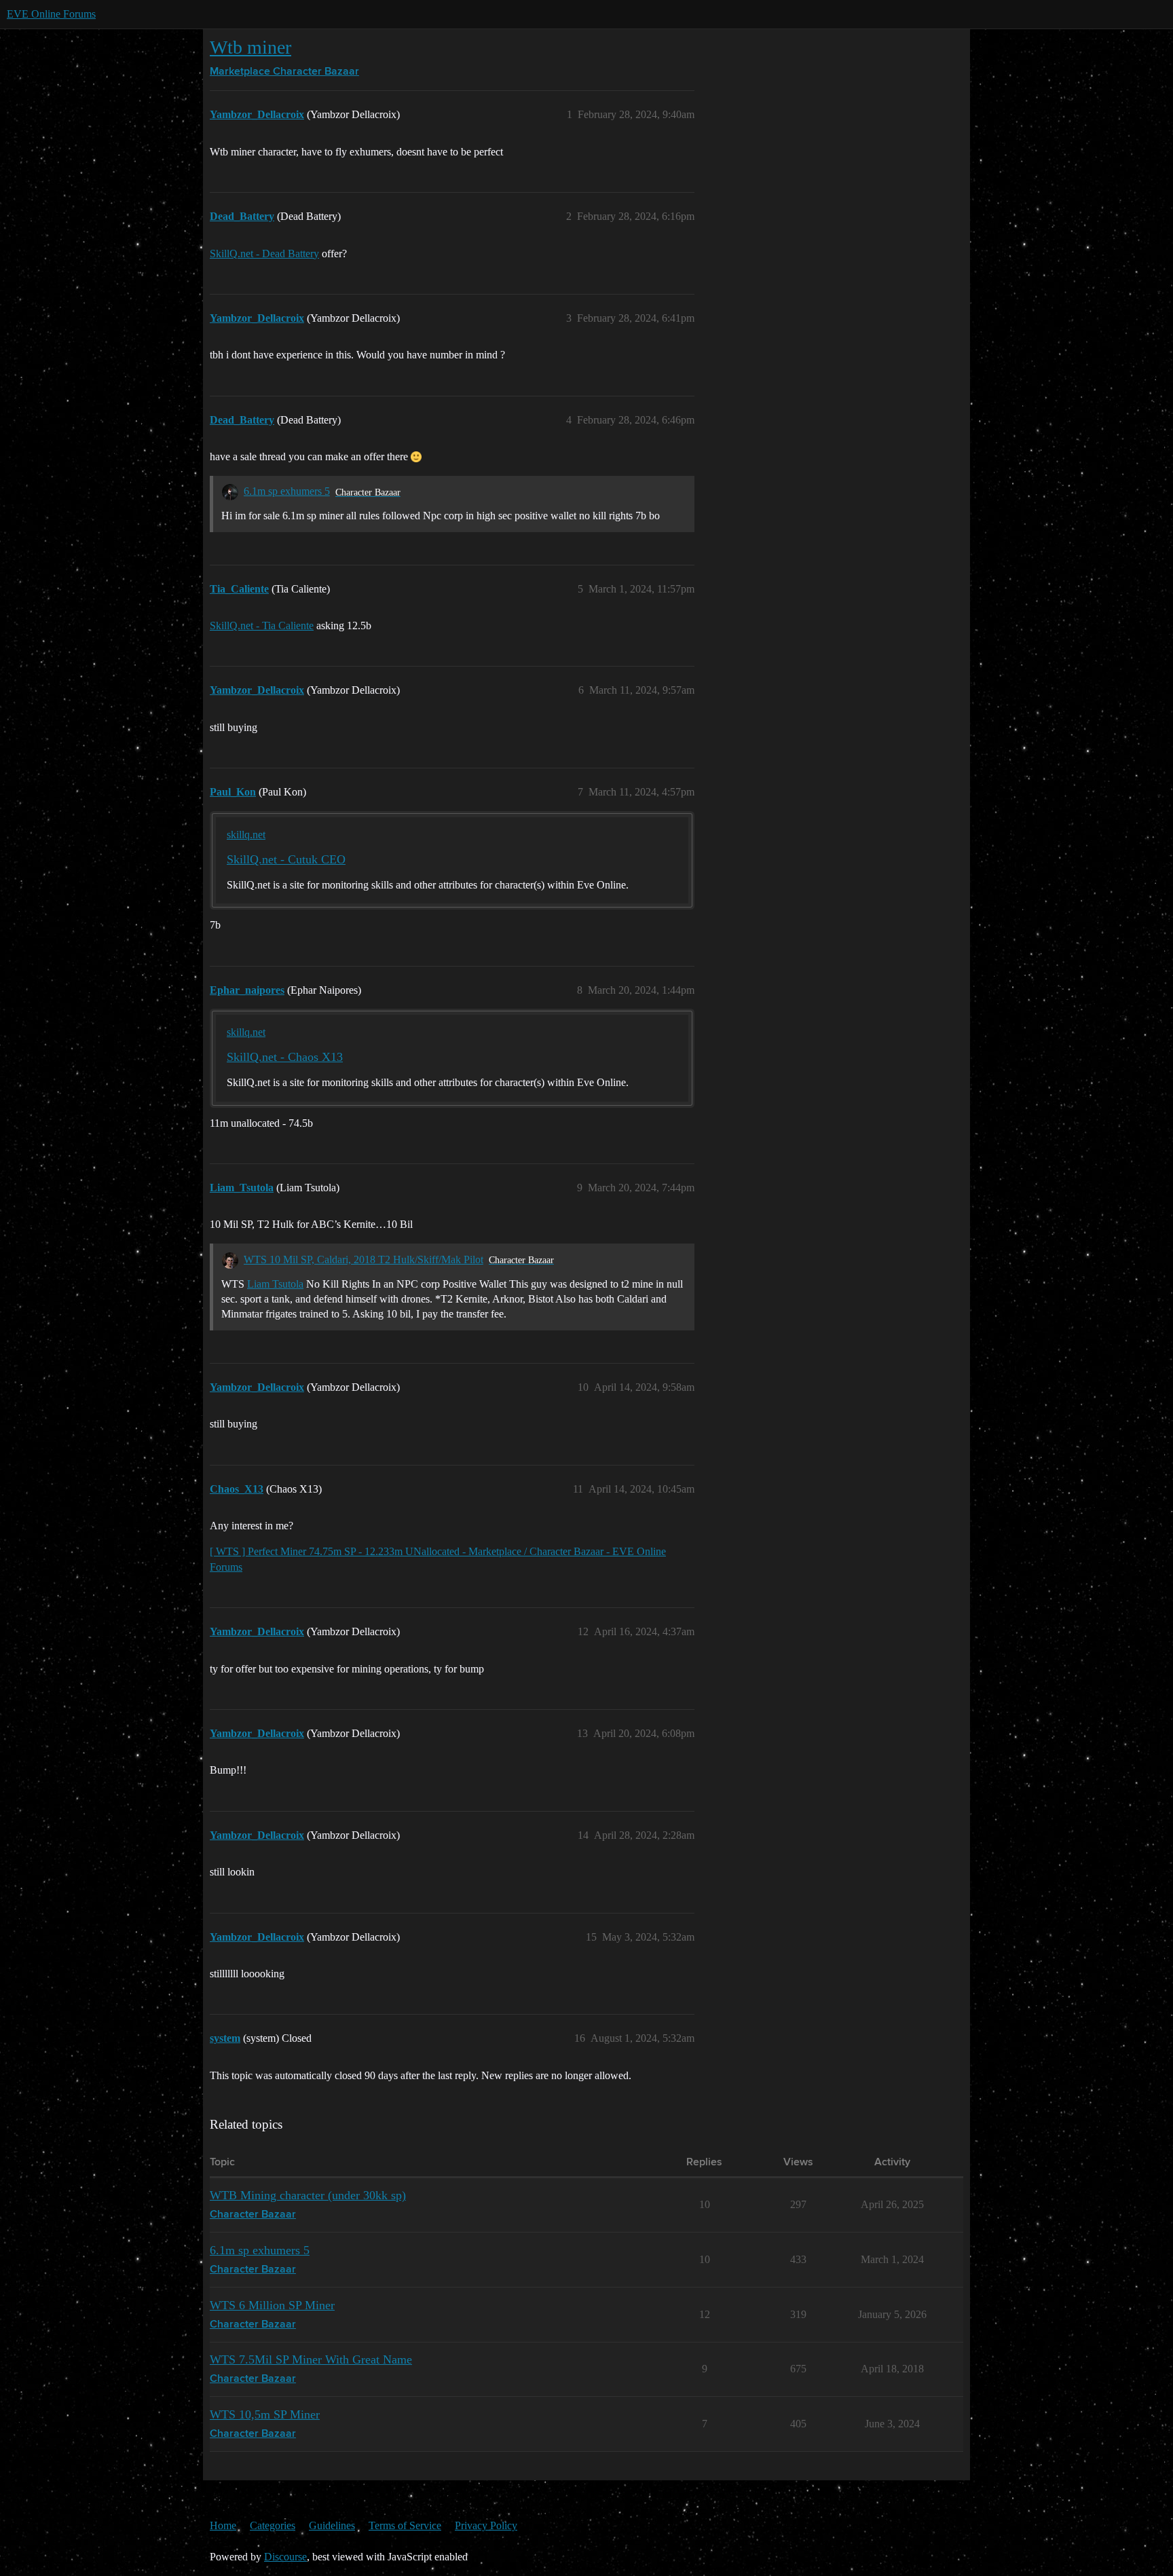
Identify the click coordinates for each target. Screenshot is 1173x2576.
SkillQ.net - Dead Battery (264, 254)
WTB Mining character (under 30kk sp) (308, 2195)
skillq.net (246, 835)
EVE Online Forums (51, 14)
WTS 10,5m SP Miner (265, 2414)
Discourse (285, 2557)
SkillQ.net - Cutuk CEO (286, 859)
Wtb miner (250, 47)
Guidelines (332, 2525)
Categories (273, 2525)
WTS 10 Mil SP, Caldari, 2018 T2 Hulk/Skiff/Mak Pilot (364, 1259)
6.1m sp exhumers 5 (287, 491)
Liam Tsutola (275, 1284)
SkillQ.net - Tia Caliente (262, 626)
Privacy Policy (486, 2525)
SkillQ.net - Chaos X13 (285, 1057)
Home (223, 2525)
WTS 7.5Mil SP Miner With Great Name (311, 2359)
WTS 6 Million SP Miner (272, 2305)
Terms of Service (405, 2525)
